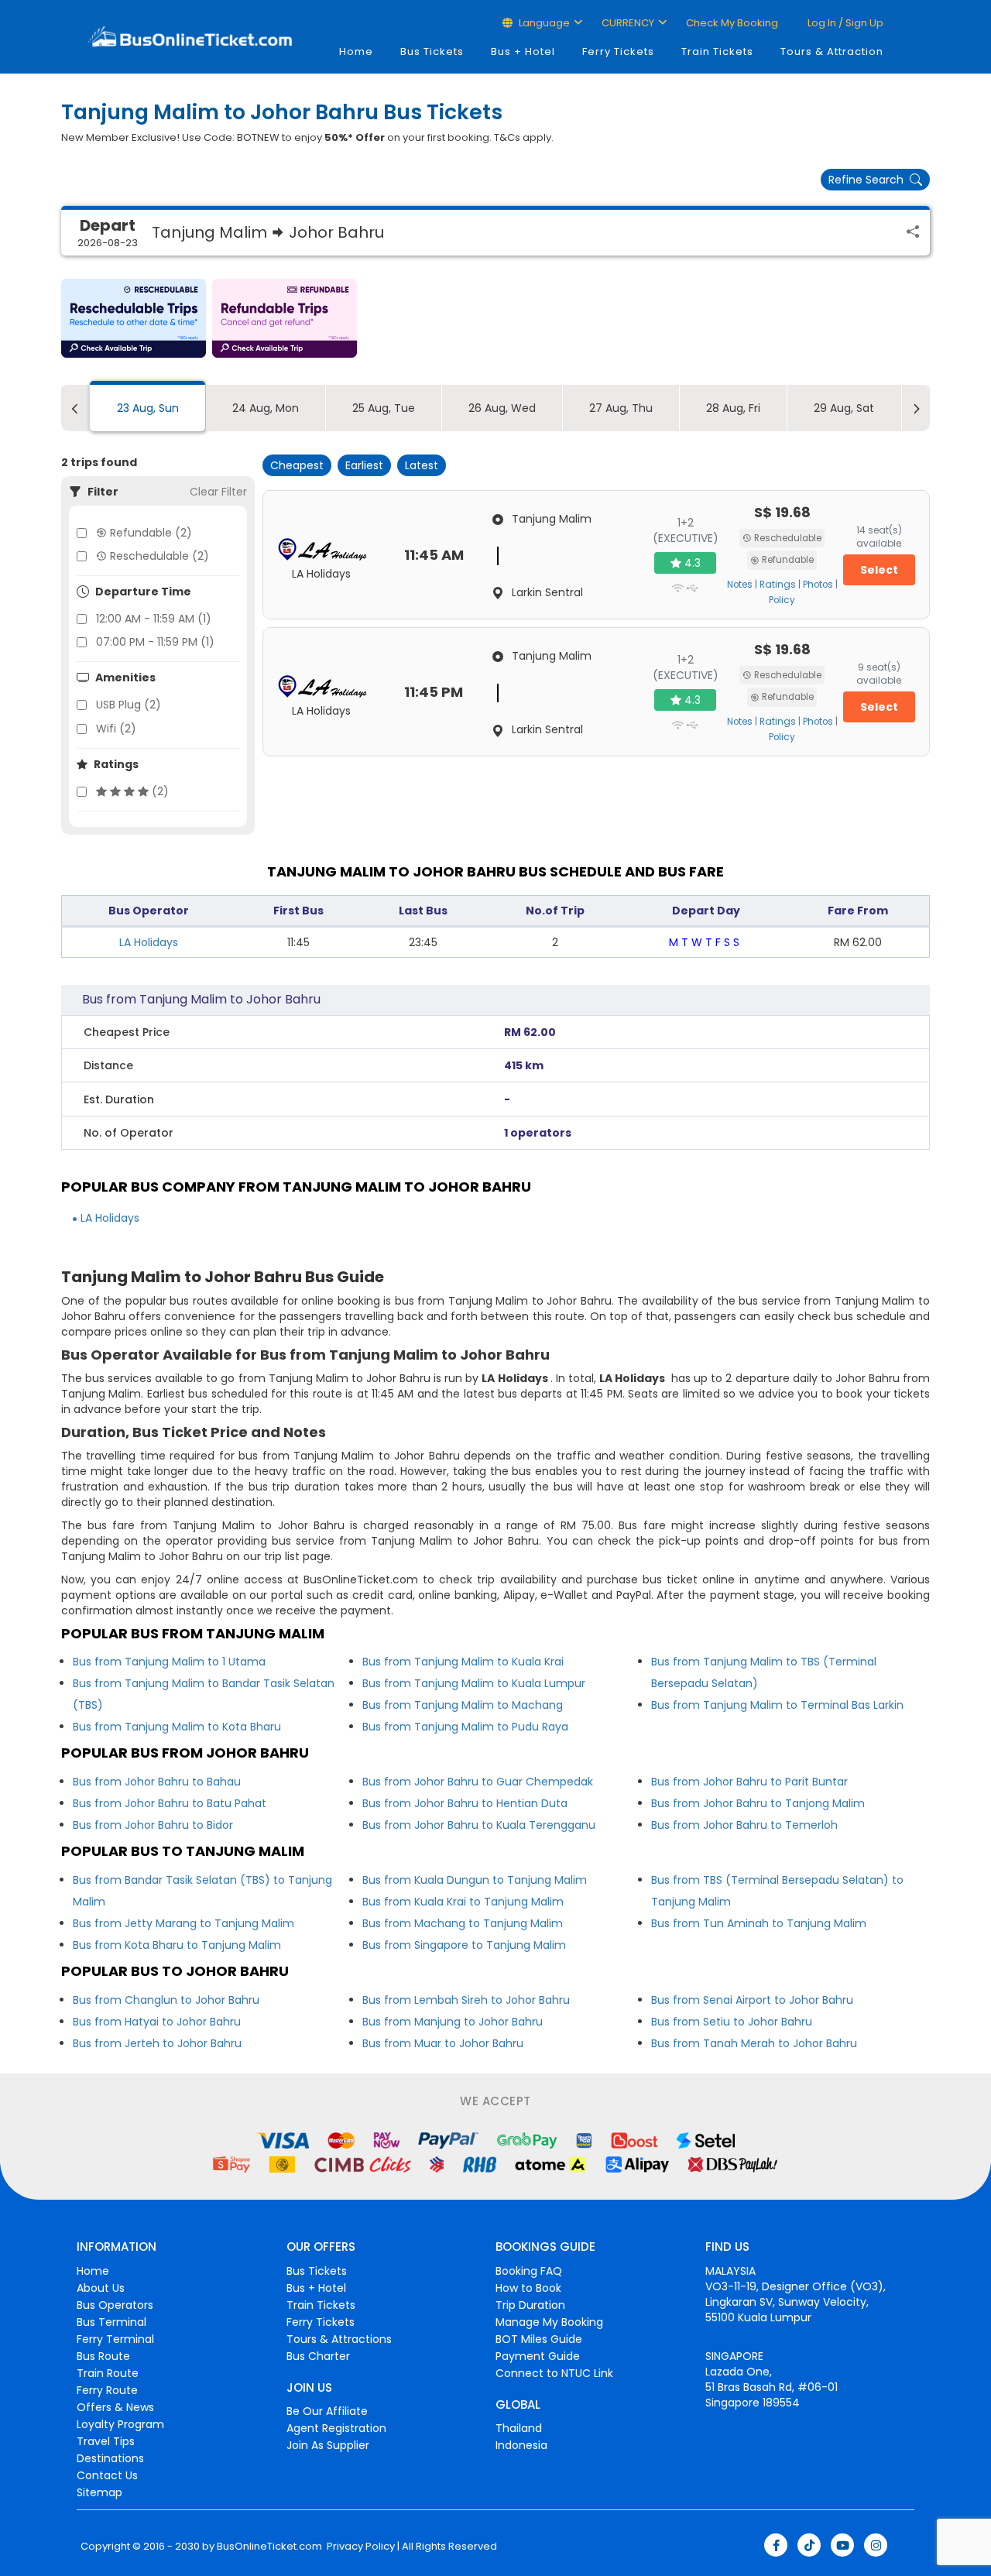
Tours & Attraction (832, 51)
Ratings (778, 585)
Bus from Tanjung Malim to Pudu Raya (465, 1727)
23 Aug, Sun (148, 408)
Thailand (519, 2428)
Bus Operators (115, 2305)
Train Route (108, 2373)
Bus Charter (318, 2356)
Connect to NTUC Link (554, 2373)
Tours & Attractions (339, 2339)
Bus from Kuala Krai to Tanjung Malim (463, 1902)
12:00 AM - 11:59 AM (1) (154, 619)
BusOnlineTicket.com (269, 2547)
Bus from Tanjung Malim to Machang (463, 1705)
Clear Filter (218, 492)
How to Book (528, 2288)
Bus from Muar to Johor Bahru (443, 2043)
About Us (101, 2288)
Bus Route (103, 2356)
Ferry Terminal (115, 2339)
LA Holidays (149, 942)
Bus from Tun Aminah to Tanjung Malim (759, 1923)
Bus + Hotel (523, 51)
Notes (740, 585)
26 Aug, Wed (502, 408)
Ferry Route (107, 2390)
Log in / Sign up (844, 23)
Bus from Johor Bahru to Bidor (153, 1825)
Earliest (364, 465)
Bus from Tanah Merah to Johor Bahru (754, 2043)
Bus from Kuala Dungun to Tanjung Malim (475, 1880)
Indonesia (521, 2445)
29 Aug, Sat (844, 408)
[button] (134, 318)
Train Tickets (717, 51)
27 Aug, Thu (621, 408)
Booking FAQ (529, 2271)
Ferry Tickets (618, 51)
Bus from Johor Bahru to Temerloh (744, 1825)
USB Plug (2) (129, 705)
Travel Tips (106, 2441)
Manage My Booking (549, 2322)
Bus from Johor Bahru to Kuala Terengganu (479, 1825)
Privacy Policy (360, 2547)
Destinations (110, 2458)
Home (356, 51)
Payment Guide (538, 2356)
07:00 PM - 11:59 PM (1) (155, 642)
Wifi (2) (116, 729)
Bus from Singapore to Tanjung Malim (464, 1945)
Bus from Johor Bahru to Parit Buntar (749, 1782)
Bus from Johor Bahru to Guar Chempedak (478, 1782)
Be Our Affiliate (327, 2411)
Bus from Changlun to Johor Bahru (166, 2000)
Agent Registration (336, 2428)
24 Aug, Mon (266, 408)
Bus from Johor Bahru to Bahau (157, 1782)
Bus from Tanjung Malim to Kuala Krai (463, 1662)
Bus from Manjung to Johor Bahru (453, 2022)
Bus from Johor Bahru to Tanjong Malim (758, 1803)
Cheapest (297, 465)
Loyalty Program (120, 2424)
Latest (422, 465)
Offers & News (115, 2407)
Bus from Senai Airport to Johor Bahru (752, 2000)
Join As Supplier (328, 2445)
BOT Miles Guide (539, 2339)
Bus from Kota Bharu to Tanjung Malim (177, 1945)
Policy (782, 600)
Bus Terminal (111, 2322)
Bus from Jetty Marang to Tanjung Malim (183, 1923)
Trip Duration (530, 2305)
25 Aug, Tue (384, 408)
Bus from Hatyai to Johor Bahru (157, 2022)
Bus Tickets (432, 51)
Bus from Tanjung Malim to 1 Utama (169, 1662)
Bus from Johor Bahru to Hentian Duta (465, 1803)
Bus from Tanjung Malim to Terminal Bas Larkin (777, 1705)
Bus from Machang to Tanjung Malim (463, 1923)
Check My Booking (732, 23)
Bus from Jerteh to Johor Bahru (157, 2043)
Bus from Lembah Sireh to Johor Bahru (466, 2000)
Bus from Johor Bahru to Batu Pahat (170, 1803)
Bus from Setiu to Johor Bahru (732, 2022)
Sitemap (99, 2492)
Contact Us (107, 2475)
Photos (818, 585)
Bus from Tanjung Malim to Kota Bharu (177, 1727)
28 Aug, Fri (733, 408)
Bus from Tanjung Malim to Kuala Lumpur (474, 1683)
